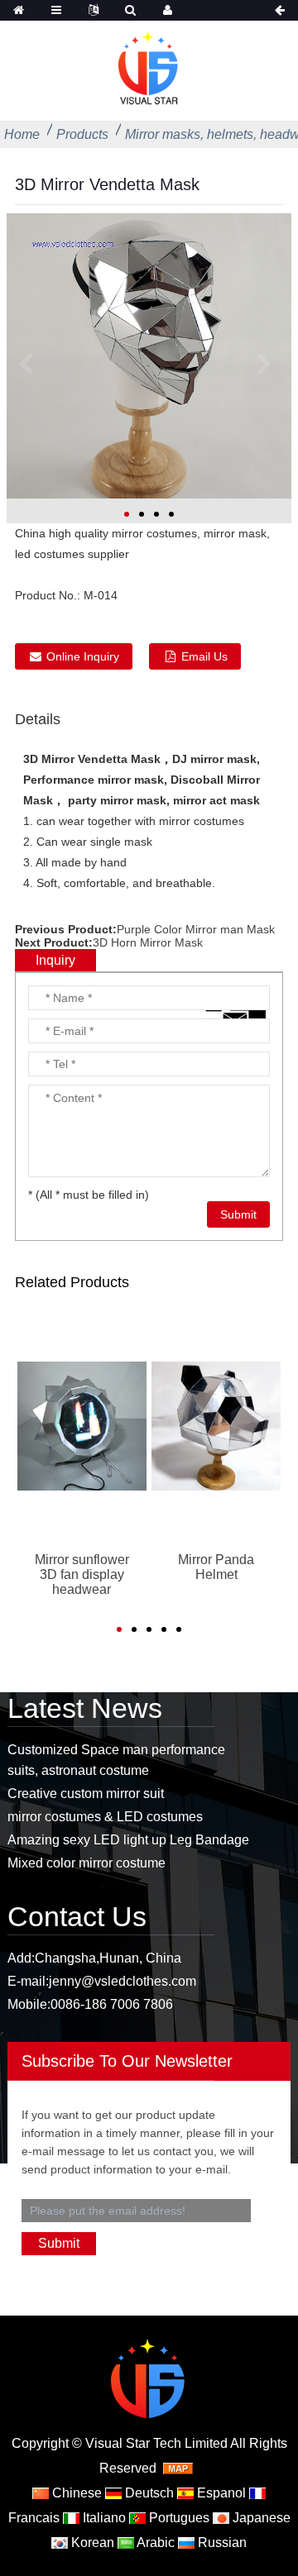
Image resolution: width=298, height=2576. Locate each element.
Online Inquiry (83, 656)
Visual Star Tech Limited (156, 2443)
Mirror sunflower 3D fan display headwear (82, 1574)
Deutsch (148, 2493)
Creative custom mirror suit (86, 1794)
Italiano (103, 2518)
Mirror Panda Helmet (216, 1567)
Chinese (75, 2493)
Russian (221, 2543)
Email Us (204, 656)
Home (22, 134)
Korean (91, 2543)
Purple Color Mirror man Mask (196, 929)
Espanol (220, 2493)
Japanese (260, 2518)
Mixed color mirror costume (87, 1863)
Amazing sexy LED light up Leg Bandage (128, 1840)
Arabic (154, 2543)
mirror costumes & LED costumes (105, 1817)
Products (82, 134)
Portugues (178, 2518)
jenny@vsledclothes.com (123, 1981)
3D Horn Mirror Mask (148, 942)
